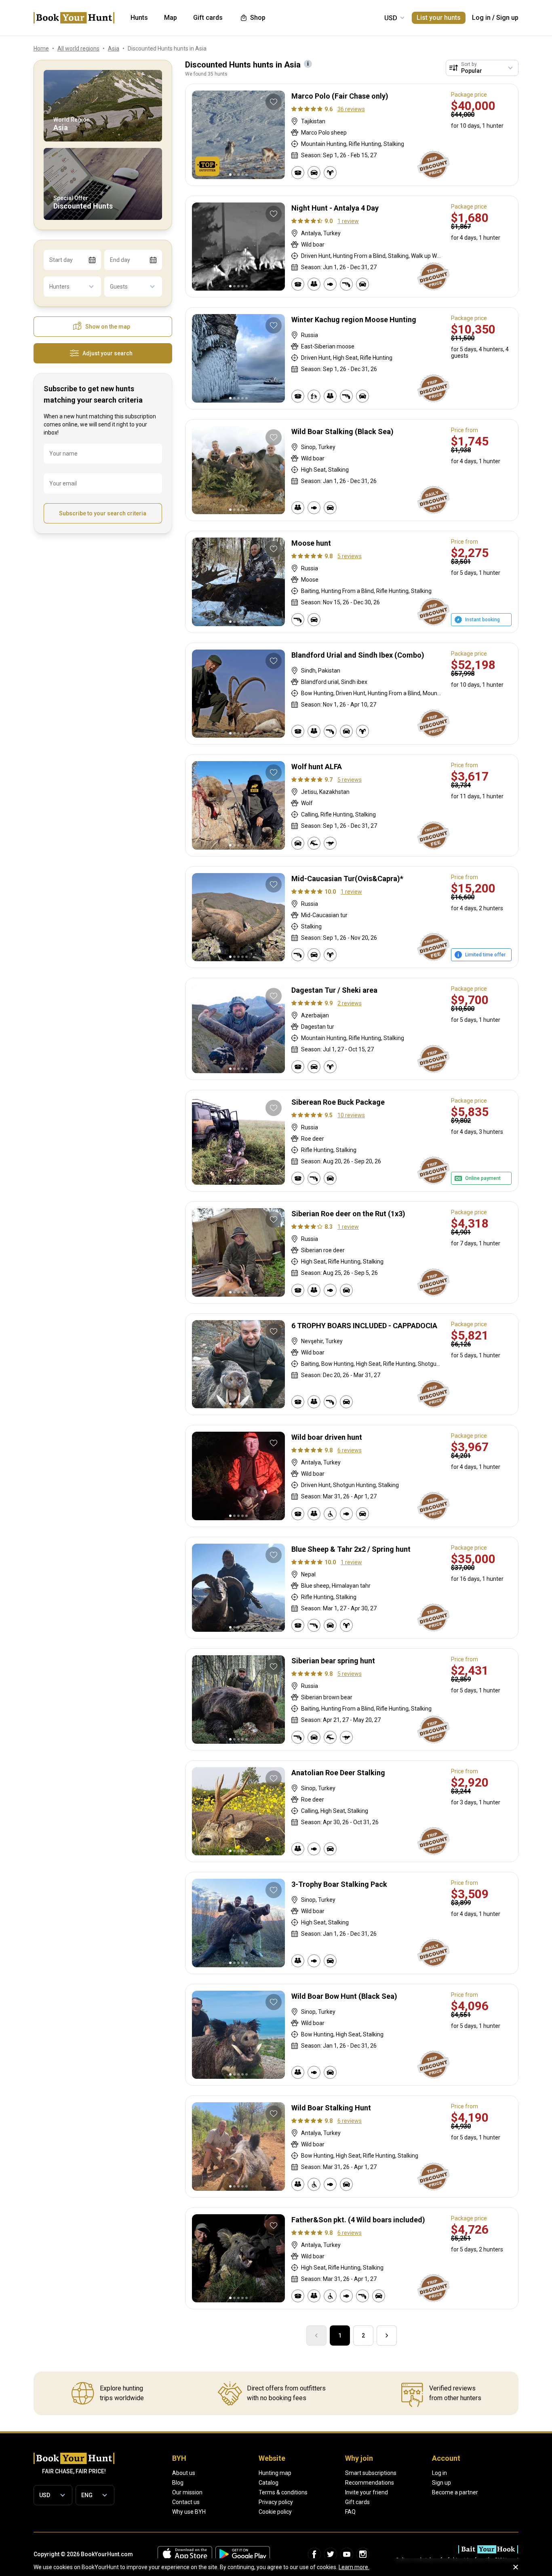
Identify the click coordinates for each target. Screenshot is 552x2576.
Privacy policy (276, 2502)
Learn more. (354, 2567)
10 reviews (351, 1115)
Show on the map (108, 327)
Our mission (187, 2492)
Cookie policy (275, 2512)
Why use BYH (189, 2512)
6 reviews (350, 1450)
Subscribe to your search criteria (103, 513)
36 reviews (351, 109)
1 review (348, 221)
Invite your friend (367, 2492)
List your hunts (439, 18)
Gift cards (357, 2502)
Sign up (507, 18)
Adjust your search (107, 353)
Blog (178, 2483)
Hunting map (275, 2473)
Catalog (269, 2483)
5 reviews (350, 556)
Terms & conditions (283, 2492)
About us (184, 2473)
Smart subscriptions (371, 2473)
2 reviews (350, 1003)
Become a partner (455, 2492)
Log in (481, 18)
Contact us (186, 2502)
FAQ (350, 2512)
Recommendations (370, 2483)
